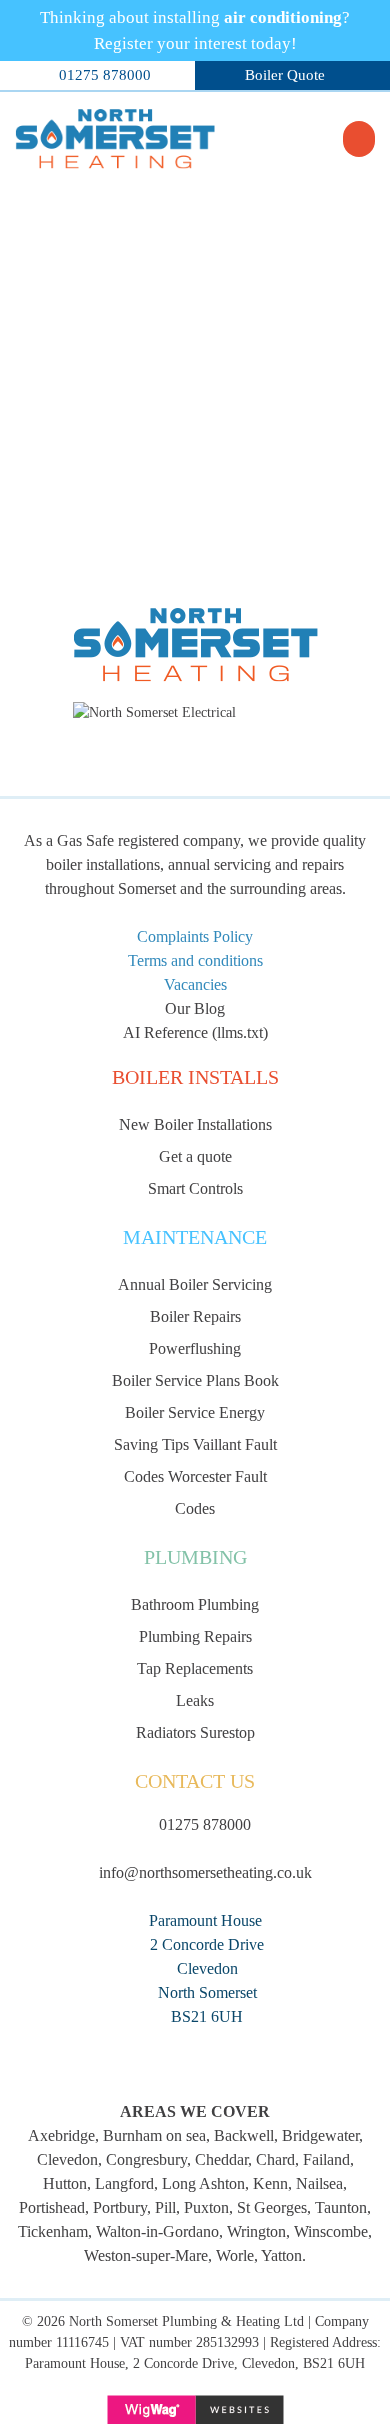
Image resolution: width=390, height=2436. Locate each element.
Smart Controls (195, 1188)
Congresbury (146, 2159)
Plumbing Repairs (195, 1636)
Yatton (281, 2255)
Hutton (65, 2183)
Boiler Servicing (195, 1284)
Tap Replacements (195, 1668)
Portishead (52, 2207)
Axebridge (61, 2135)
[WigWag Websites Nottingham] (195, 2409)
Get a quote (195, 1156)
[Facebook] (195, 2054)
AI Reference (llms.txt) (195, 1032)
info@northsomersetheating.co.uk (205, 1872)
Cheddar (221, 2159)
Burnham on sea (154, 2135)
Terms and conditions (195, 960)
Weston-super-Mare (146, 2255)
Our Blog (195, 1008)
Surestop (227, 1732)
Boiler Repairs (195, 1316)
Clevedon (67, 2159)
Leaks (195, 1700)
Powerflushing (195, 1348)
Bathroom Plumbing (195, 1604)
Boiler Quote (285, 75)
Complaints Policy (195, 936)
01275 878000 (105, 75)
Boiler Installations (195, 1124)
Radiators (166, 1732)
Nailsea (319, 2183)
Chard (275, 2159)
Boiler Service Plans (176, 1380)
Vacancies (195, 984)
